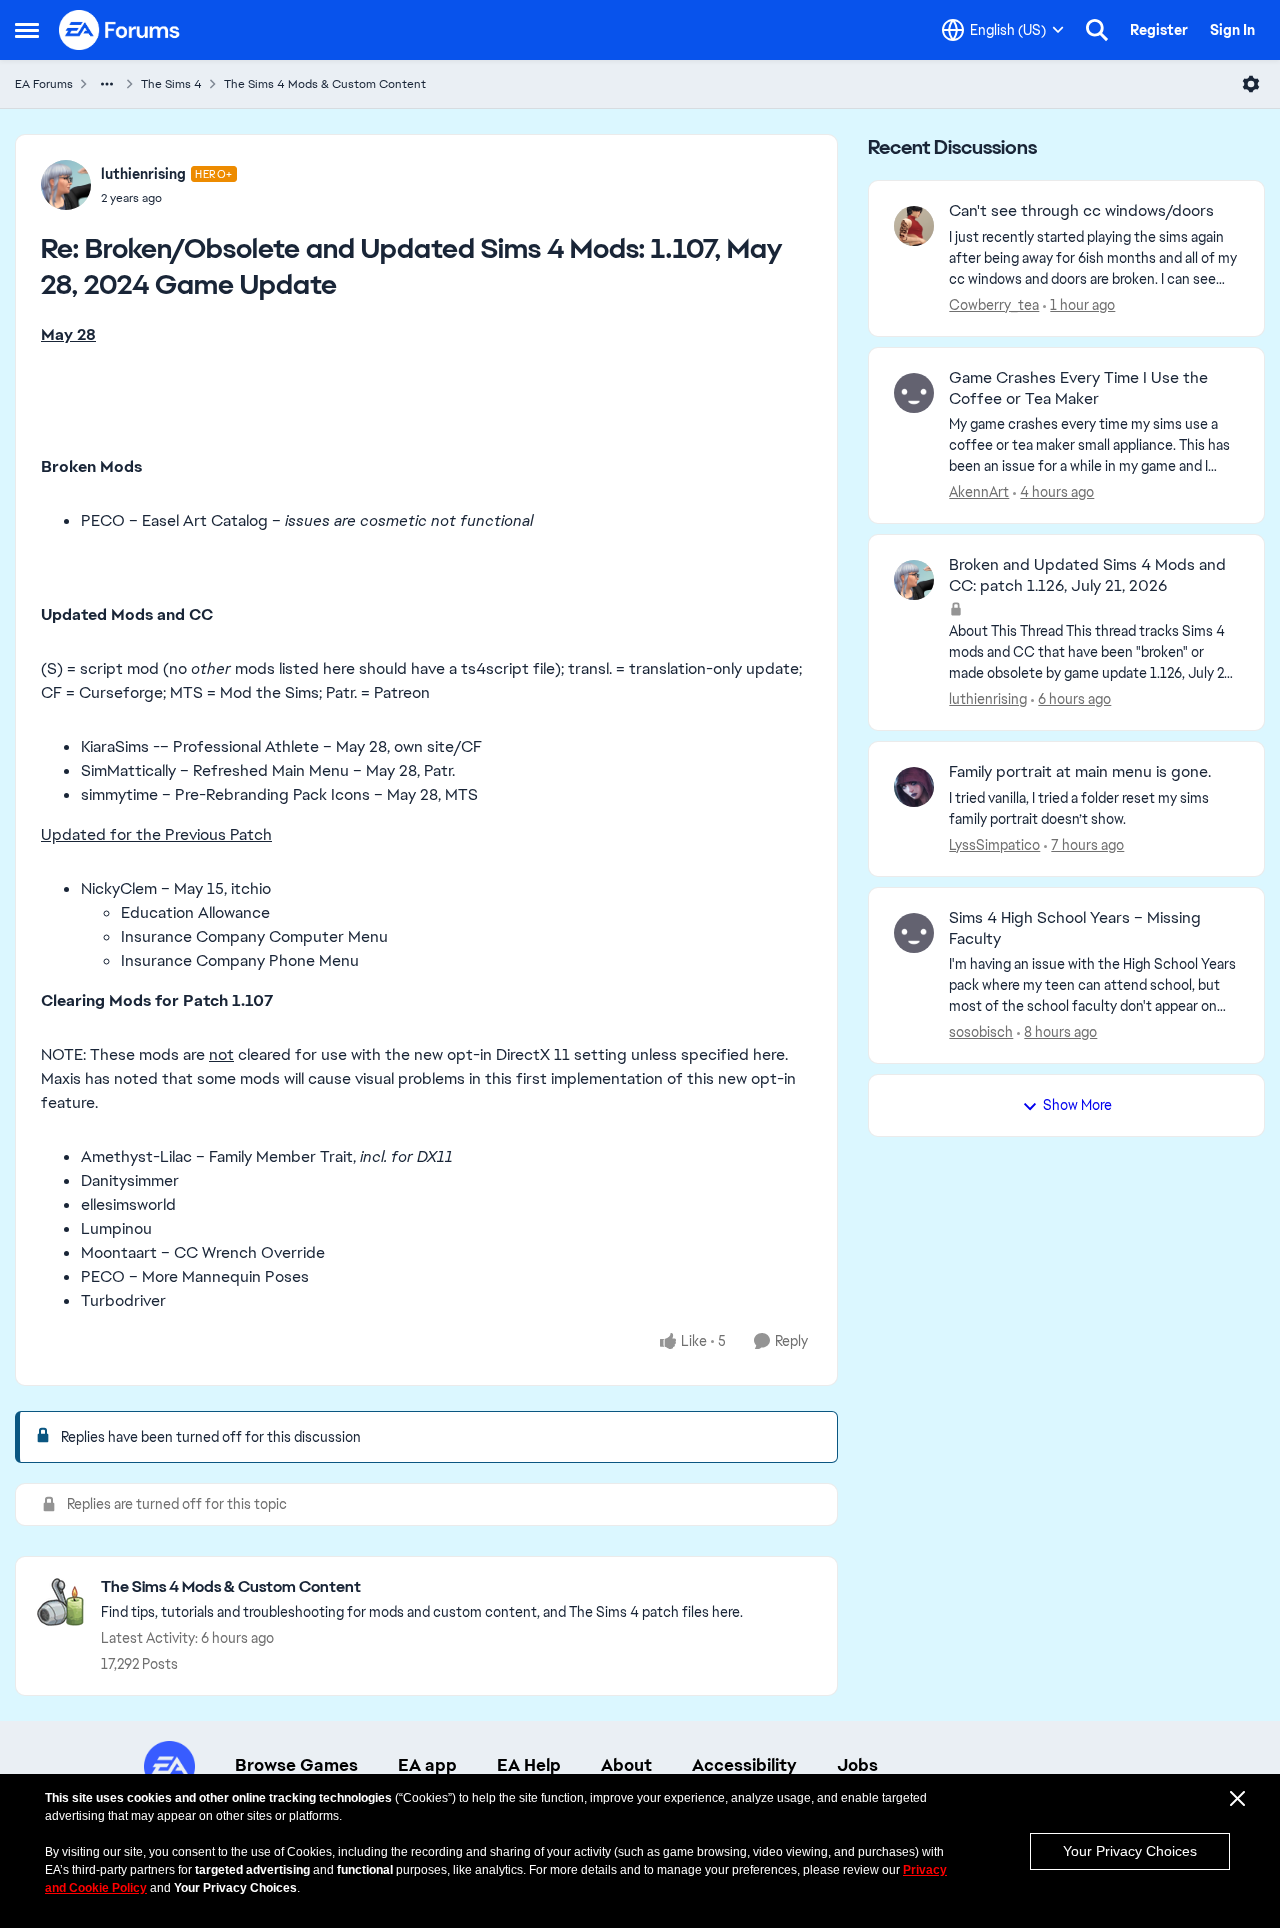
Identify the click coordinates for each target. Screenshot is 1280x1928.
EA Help (529, 1765)
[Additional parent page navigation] (107, 84)
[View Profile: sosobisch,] (914, 933)
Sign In (1232, 30)
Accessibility (744, 1765)
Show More (1077, 1105)
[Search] (1097, 30)
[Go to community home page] (120, 30)
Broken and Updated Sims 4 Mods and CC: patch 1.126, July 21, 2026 (1087, 575)
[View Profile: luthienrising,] (914, 580)
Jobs (857, 1765)
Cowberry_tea (994, 305)
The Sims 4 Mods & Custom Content (325, 84)
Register (1159, 30)
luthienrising (143, 174)
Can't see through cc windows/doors (1081, 211)
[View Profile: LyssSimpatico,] (914, 787)
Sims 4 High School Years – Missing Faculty (1075, 928)
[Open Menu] (1251, 84)
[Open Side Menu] (27, 30)
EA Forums (44, 84)
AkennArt (979, 492)
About (626, 1765)
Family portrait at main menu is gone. (1080, 772)
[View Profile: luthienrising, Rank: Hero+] (66, 185)
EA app (427, 1765)
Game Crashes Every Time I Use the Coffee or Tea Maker (1078, 388)
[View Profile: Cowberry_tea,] (914, 226)
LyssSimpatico (994, 845)
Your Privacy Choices (1130, 1851)
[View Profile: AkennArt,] (914, 393)
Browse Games (296, 1765)
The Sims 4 (171, 84)
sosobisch (981, 1032)
